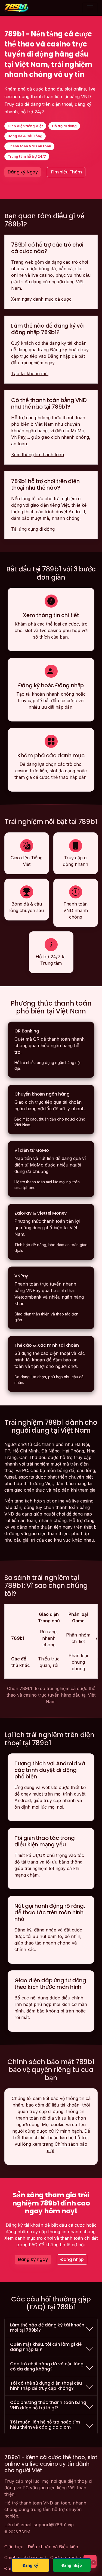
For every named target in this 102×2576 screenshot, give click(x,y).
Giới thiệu (14, 2547)
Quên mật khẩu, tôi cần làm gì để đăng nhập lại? (46, 2347)
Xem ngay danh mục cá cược (41, 299)
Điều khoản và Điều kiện (53, 2547)
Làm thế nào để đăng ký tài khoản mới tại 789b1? (47, 2328)
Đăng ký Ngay (23, 172)
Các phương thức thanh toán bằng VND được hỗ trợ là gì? (48, 2405)
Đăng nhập (72, 2259)
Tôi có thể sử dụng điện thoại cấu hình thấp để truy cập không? (46, 2386)
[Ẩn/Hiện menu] (90, 8)
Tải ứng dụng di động (33, 529)
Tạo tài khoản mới (30, 374)
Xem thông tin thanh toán (38, 455)
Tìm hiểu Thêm (66, 172)
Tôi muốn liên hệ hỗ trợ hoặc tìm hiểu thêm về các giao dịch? (45, 2425)
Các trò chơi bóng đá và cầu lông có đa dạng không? (47, 2366)
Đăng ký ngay (33, 2259)
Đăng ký (30, 2565)
